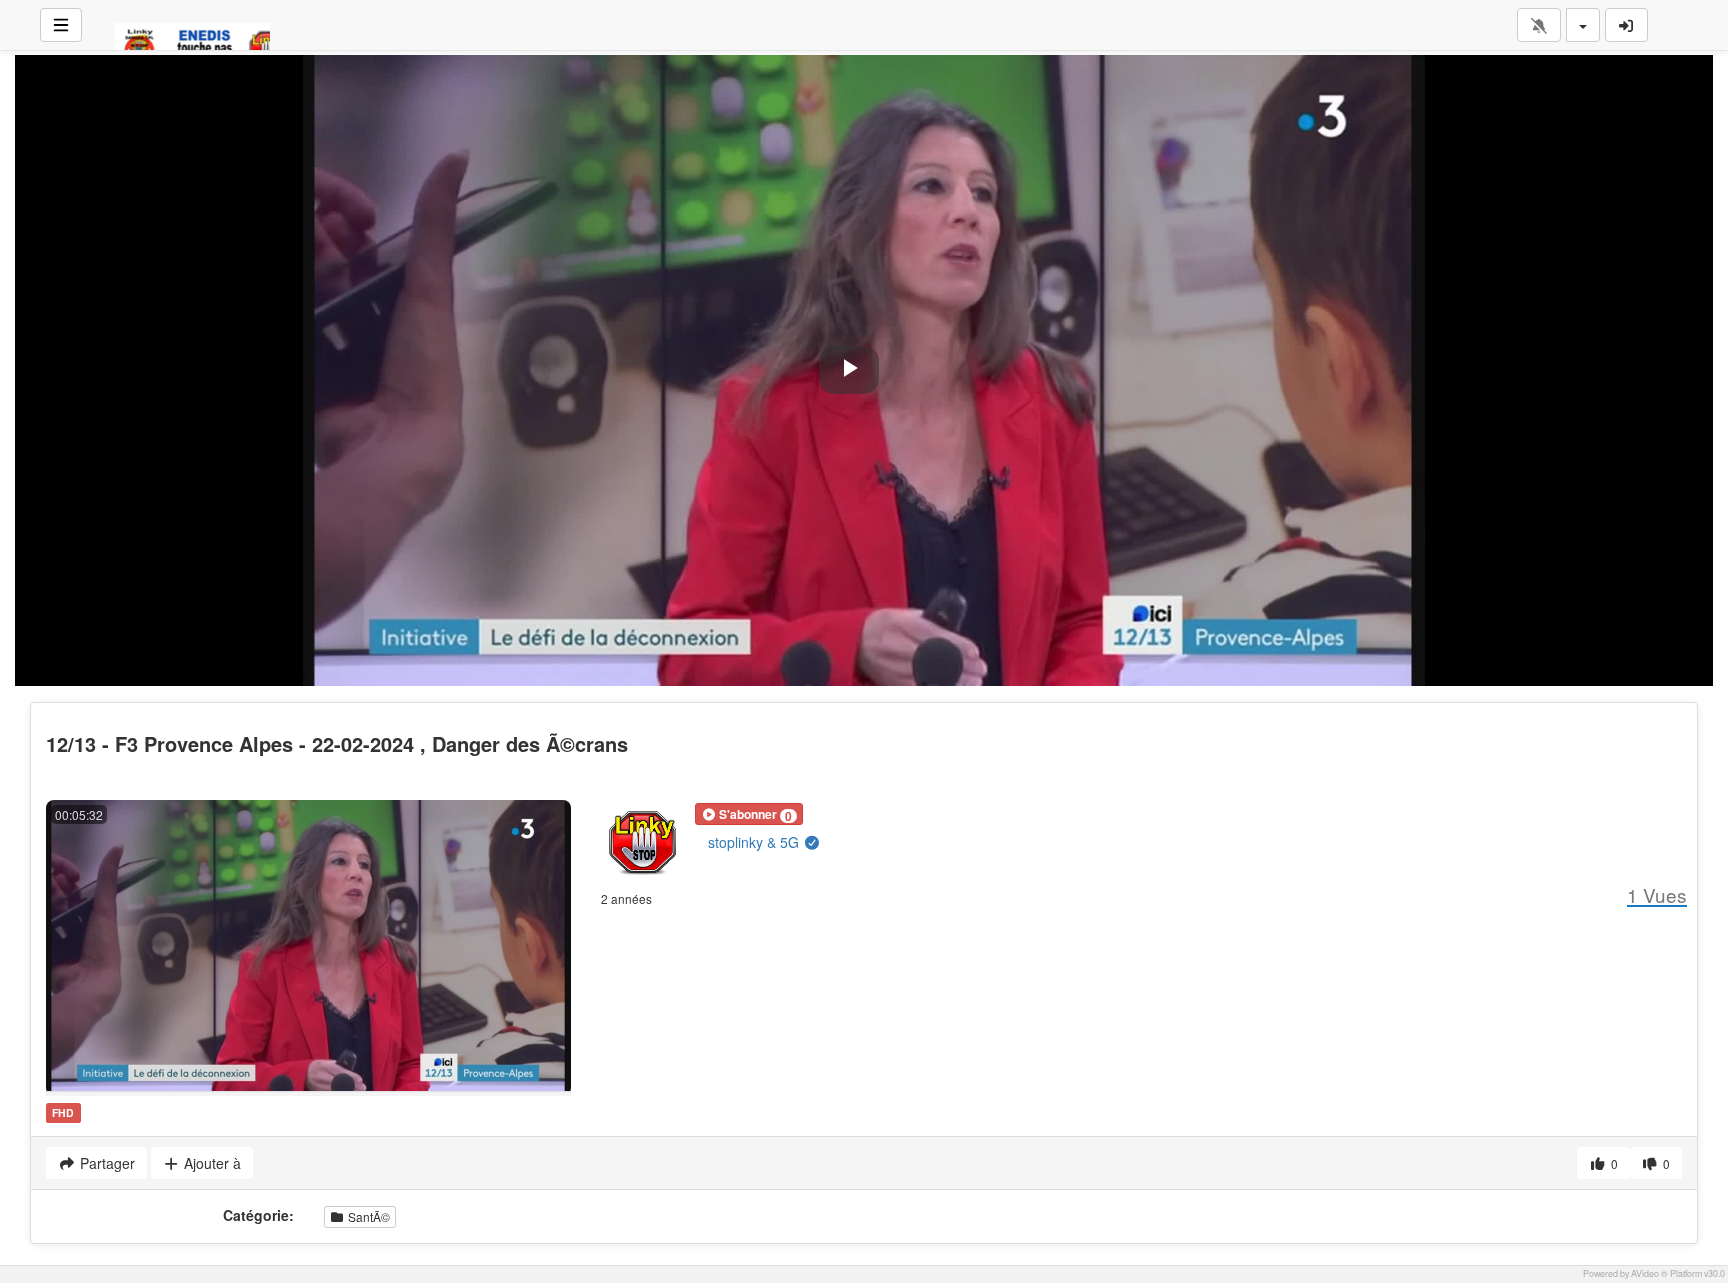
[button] (749, 814)
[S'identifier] (1627, 25)
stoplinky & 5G (755, 842)
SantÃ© (367, 1216)
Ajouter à (210, 1163)
